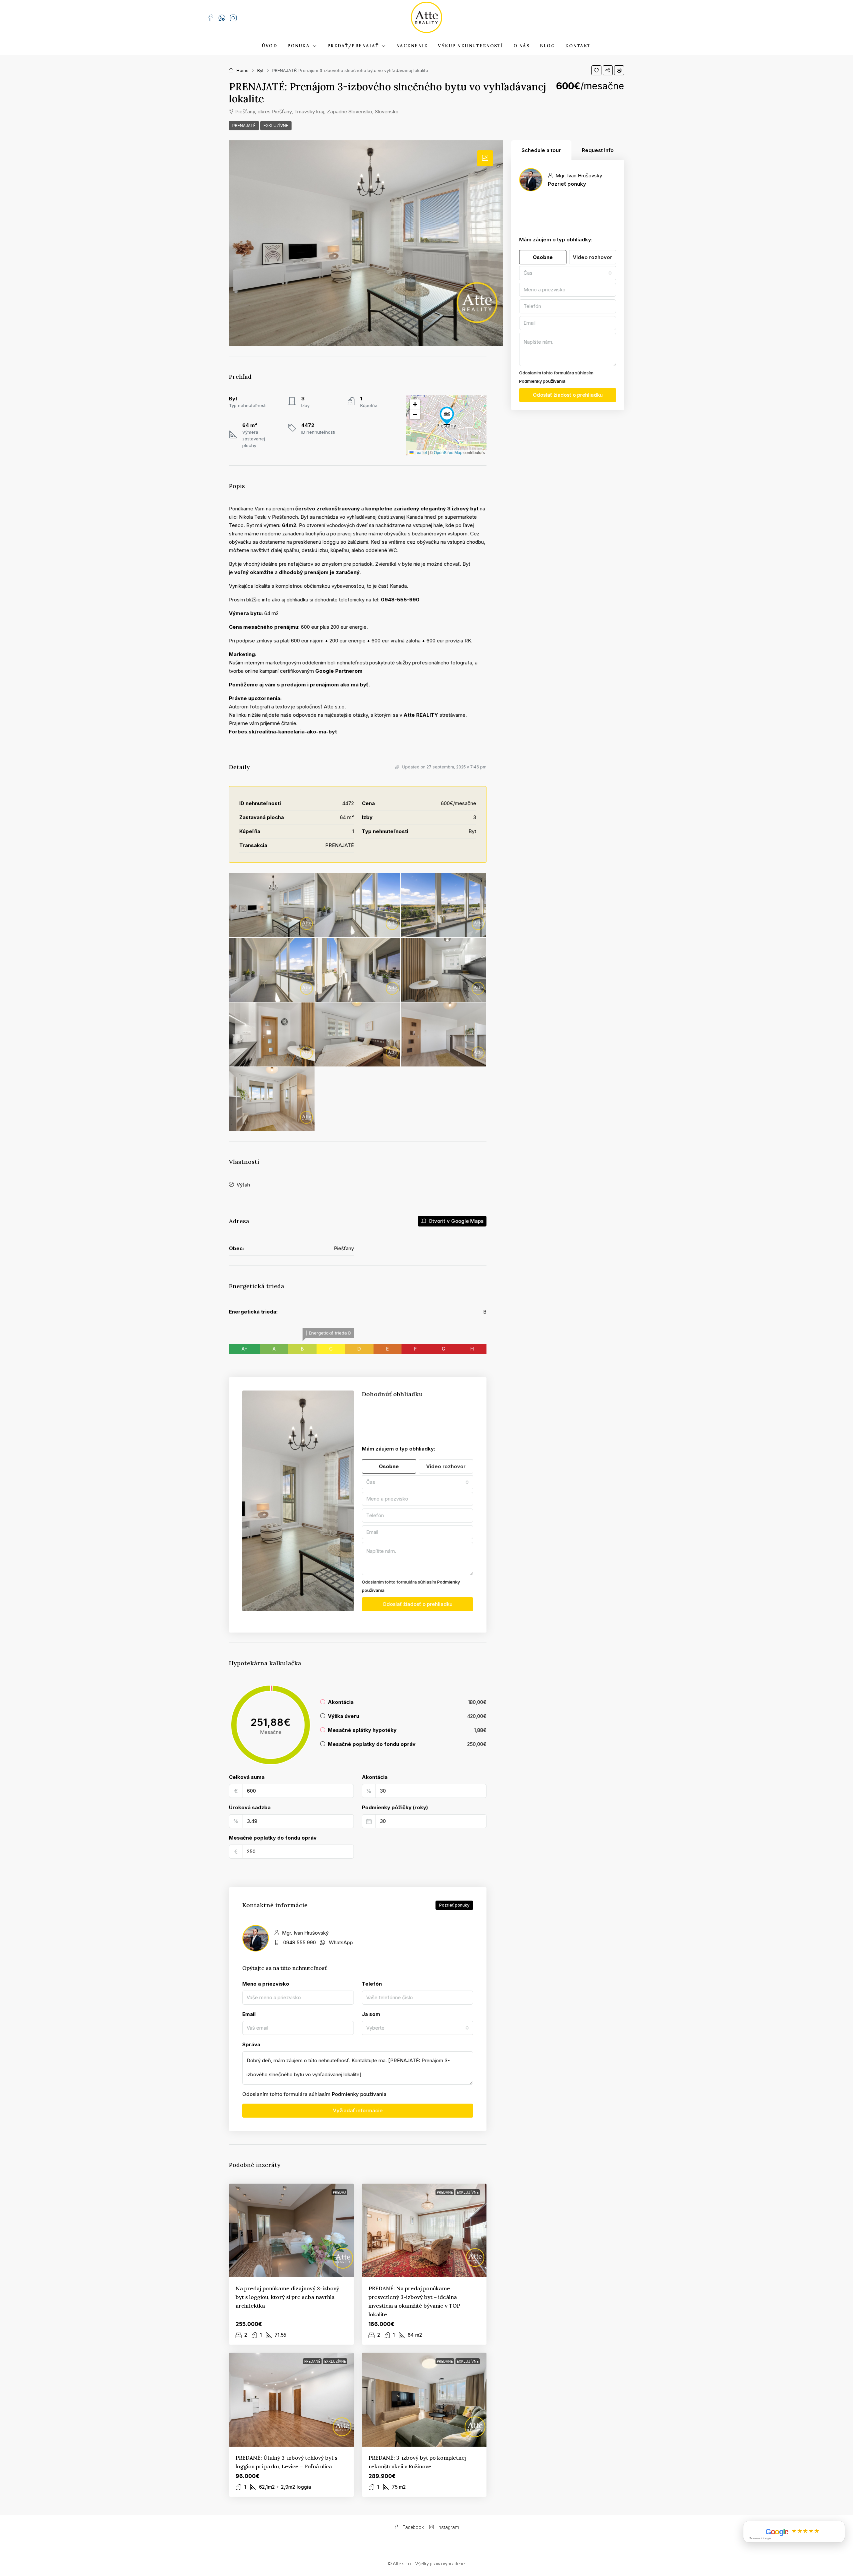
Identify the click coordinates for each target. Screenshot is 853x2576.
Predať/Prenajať (353, 46)
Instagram (448, 2527)
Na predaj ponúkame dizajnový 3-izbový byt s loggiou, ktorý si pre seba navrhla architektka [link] (287, 2297)
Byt (260, 70)
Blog (547, 46)
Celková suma (247, 1777)
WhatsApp (341, 1942)
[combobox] (418, 1482)
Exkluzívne (276, 126)
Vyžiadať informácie (358, 2110)
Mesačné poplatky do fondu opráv (273, 1838)
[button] (596, 70)
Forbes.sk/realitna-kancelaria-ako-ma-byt (283, 732)
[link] (291, 2230)
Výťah (243, 1185)
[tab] (485, 158)
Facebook (413, 2527)
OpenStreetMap (448, 452)
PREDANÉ (445, 2192)
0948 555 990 (300, 1942)
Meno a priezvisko (266, 1984)
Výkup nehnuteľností (470, 46)
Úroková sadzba (250, 1807)
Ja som (371, 2014)
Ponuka (298, 46)
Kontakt (578, 46)
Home (243, 70)
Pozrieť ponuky (454, 1905)
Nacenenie (412, 46)
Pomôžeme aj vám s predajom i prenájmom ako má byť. (299, 685)
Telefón (372, 1984)
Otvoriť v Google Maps (455, 1221)
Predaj (339, 2192)
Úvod (269, 46)
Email (249, 2014)
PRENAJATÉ (244, 126)
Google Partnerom (339, 671)
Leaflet (420, 452)
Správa (251, 2044)
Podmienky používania (359, 2094)
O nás (522, 46)
